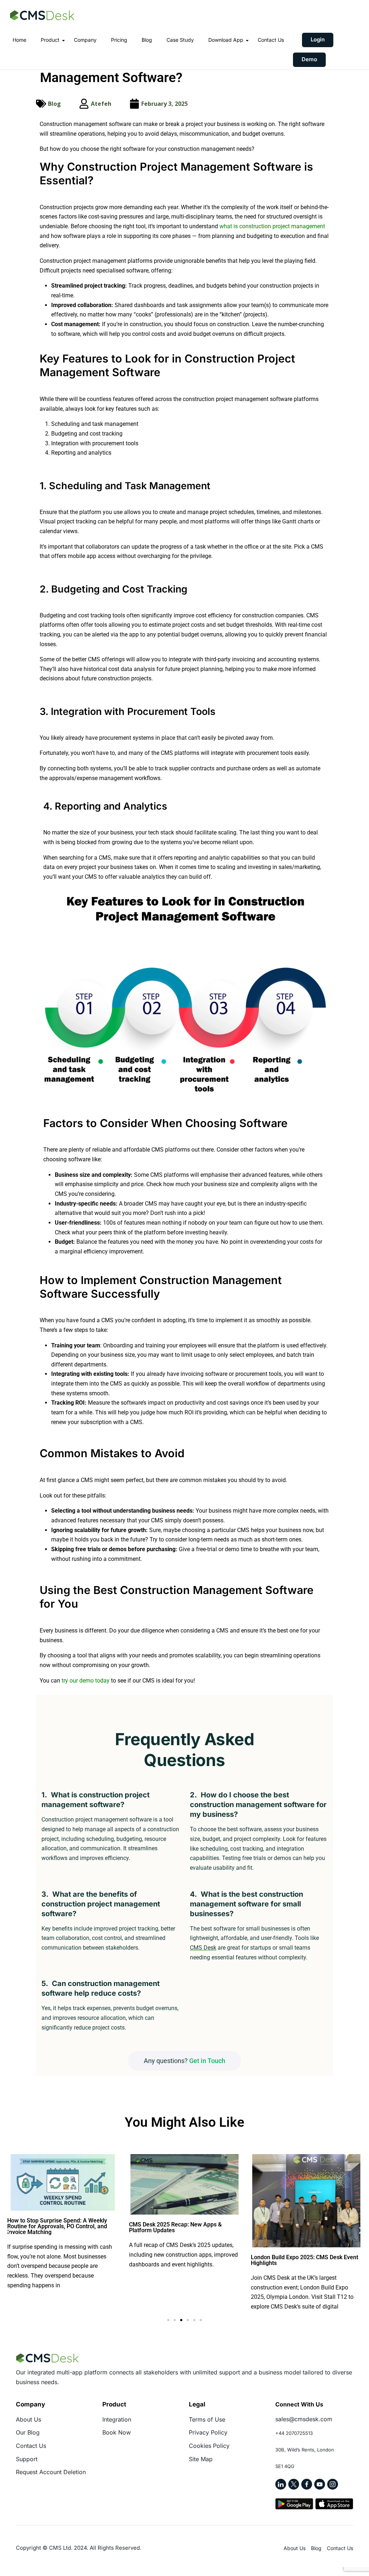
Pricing (119, 40)
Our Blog (28, 2432)
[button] (8, 2230)
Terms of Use (207, 2419)
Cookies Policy (209, 2446)
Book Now (117, 2432)
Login (318, 39)
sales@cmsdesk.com (304, 2419)
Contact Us (271, 40)
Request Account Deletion (51, 2472)
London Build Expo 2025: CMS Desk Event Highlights (304, 2260)
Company (85, 40)
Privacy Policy (208, 2432)
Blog (147, 40)
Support (27, 2459)
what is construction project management (272, 226)
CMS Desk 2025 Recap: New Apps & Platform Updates (175, 2227)
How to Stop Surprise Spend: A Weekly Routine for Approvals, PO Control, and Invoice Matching (57, 2226)
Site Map (201, 2459)
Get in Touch (207, 2061)
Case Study (180, 40)
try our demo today (86, 1681)
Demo (309, 59)
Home (19, 40)
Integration (117, 2419)
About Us (28, 2419)
